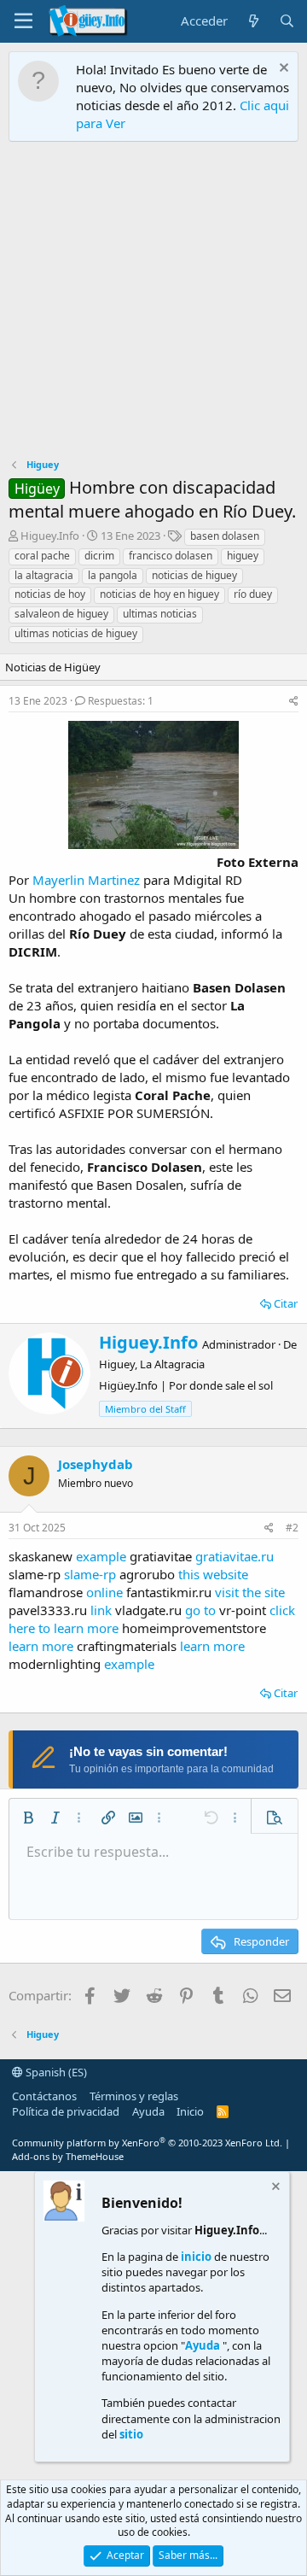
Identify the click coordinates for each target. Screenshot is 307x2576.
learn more (41, 1646)
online (104, 1592)
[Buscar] (287, 21)
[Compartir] (294, 702)
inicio (196, 2257)
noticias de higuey (194, 575)
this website (213, 1574)
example (101, 1556)
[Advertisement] (153, 304)
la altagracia (44, 575)
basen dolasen (225, 536)
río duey (253, 594)
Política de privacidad (66, 2111)
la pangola (113, 575)
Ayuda (148, 2111)
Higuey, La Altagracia (152, 1364)
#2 (292, 1528)
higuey (243, 556)
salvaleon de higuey (61, 614)
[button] (28, 1818)
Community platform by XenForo (147, 2143)
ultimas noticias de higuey (76, 633)
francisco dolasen (171, 556)
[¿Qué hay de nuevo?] (253, 21)
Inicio (190, 2111)
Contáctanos (44, 2096)
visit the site (250, 1592)
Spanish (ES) (55, 2072)
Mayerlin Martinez (86, 880)
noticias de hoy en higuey (159, 594)
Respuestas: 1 (121, 701)
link (101, 1610)
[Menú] (23, 21)
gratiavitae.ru (235, 1556)
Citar (286, 1303)
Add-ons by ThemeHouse (68, 2156)
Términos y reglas (134, 2096)
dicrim (99, 556)
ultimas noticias (160, 614)
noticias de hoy (50, 594)
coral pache (42, 556)
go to (200, 1610)
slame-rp (90, 1574)
